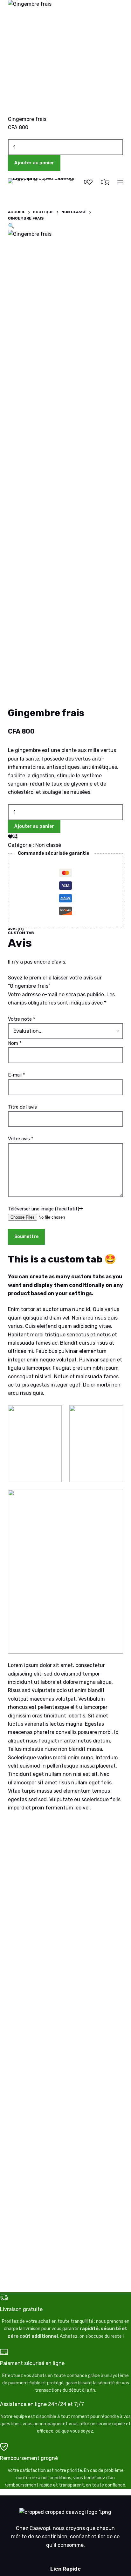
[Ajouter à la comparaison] (15, 836)
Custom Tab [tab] (21, 933)
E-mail (17, 1075)
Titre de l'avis (22, 1107)
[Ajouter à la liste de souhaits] (10, 836)
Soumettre (26, 1237)
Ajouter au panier (34, 826)
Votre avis (21, 1139)
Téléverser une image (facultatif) (44, 1209)
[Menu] (120, 182)
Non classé (48, 845)
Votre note (22, 1019)
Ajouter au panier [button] (34, 163)
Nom (15, 1043)
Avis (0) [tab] (16, 929)
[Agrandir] (53, 1413)
